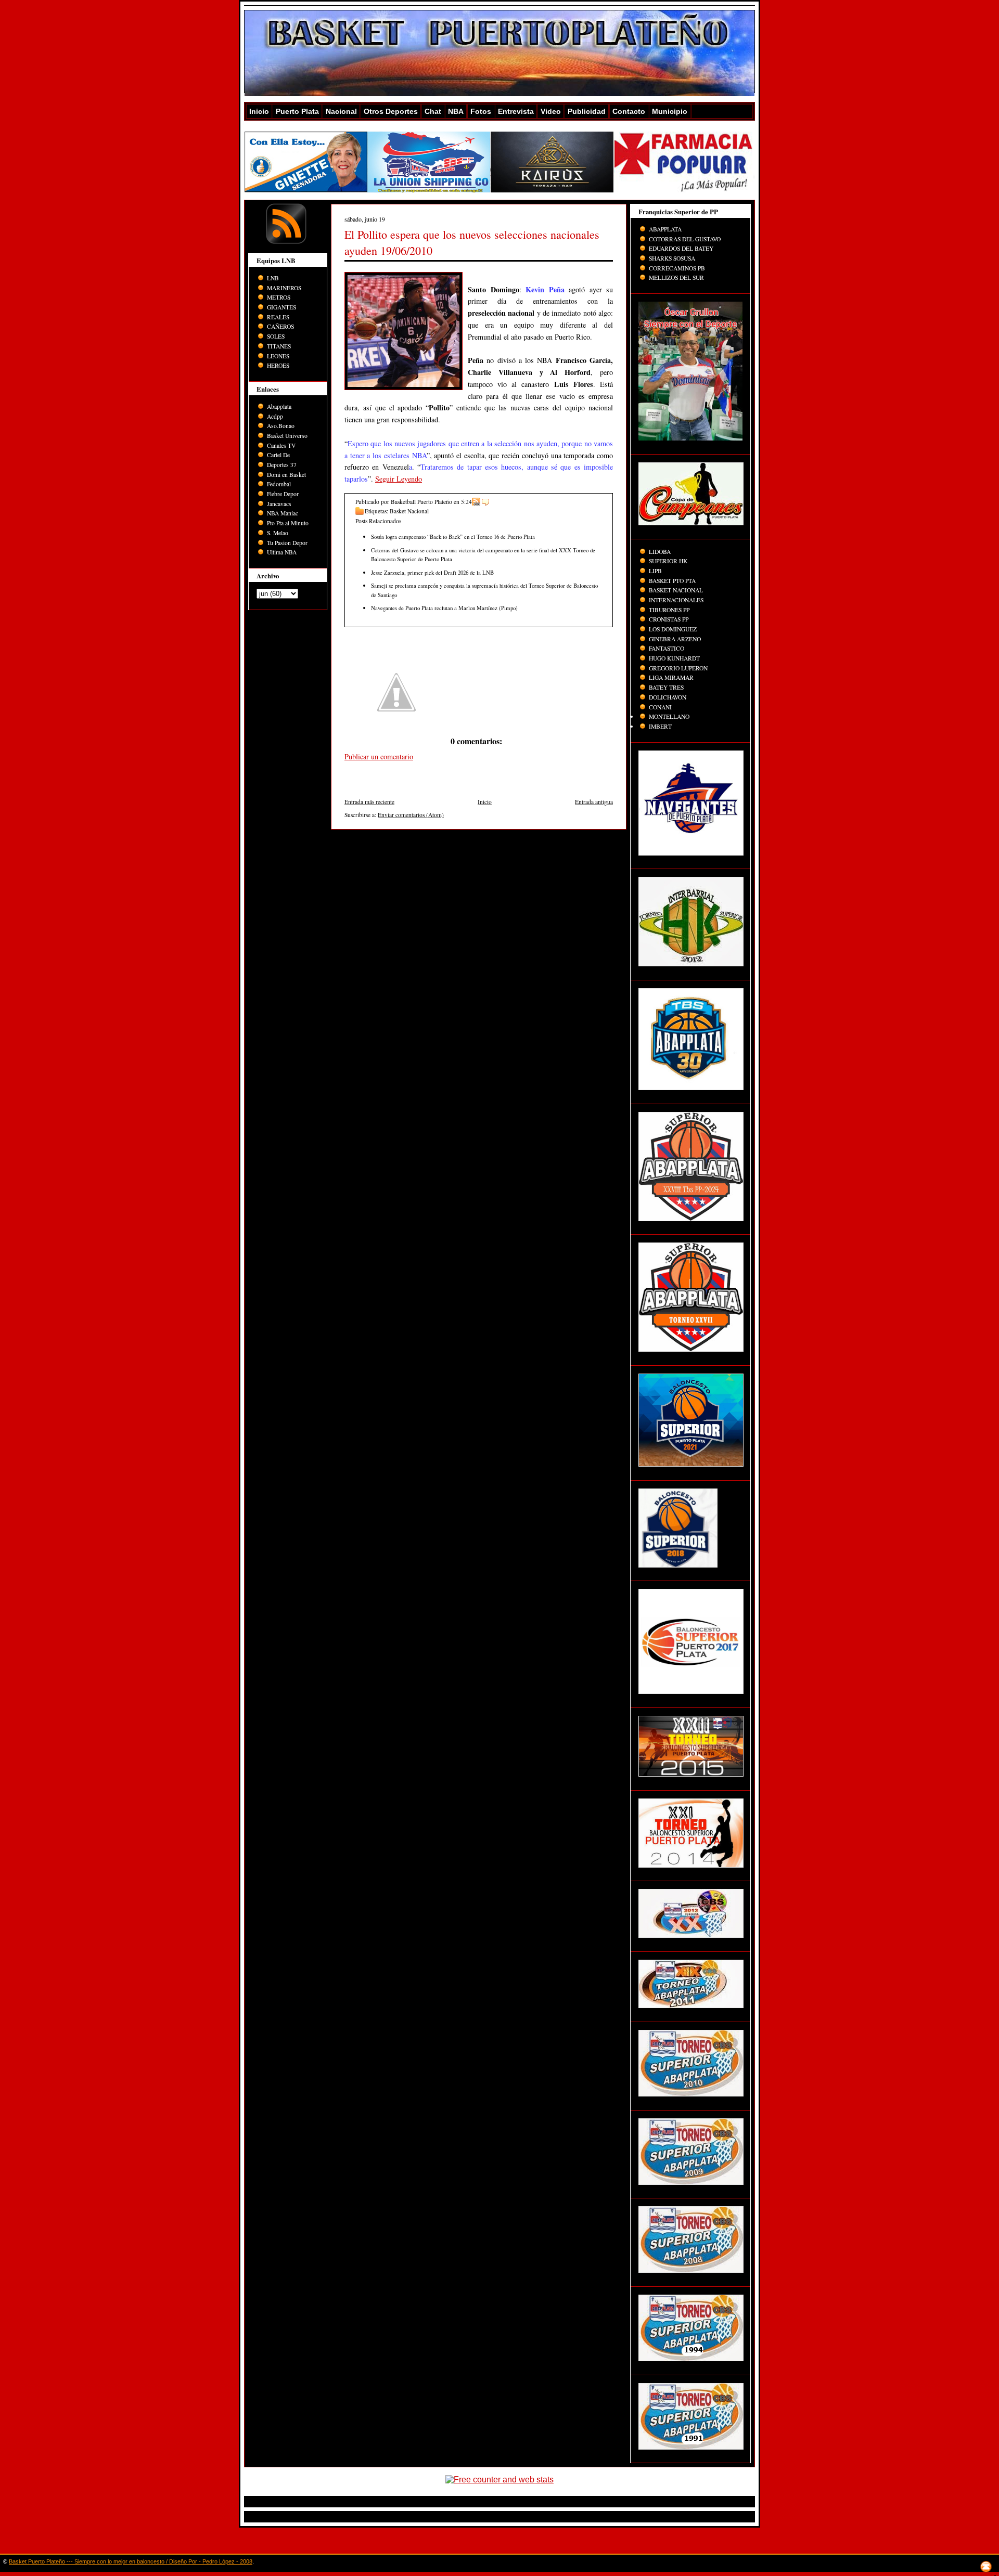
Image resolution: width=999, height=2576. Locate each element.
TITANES (279, 346)
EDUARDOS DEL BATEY (681, 248)
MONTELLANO (669, 716)
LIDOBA (660, 552)
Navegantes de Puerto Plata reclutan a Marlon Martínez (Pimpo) (444, 608)
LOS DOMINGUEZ (673, 629)
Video (551, 111)
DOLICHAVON (668, 697)
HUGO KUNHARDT (674, 658)
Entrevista (516, 111)
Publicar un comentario (379, 756)
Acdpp (275, 416)
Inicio (259, 111)
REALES (278, 317)
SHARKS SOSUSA (672, 258)
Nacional (341, 111)
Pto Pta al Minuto (288, 523)
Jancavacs (279, 504)
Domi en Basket (286, 475)
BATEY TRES (666, 687)
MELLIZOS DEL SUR (676, 277)
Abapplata (279, 406)
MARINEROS (284, 288)
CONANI (660, 707)
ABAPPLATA (665, 229)
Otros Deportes (391, 111)
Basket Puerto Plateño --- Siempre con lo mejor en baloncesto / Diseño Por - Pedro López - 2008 (131, 2561)
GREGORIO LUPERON (678, 668)
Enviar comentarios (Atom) (411, 815)
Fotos (481, 111)
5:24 (466, 502)
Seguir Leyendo (399, 479)
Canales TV (281, 445)
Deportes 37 (282, 465)
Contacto (629, 111)
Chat (433, 111)
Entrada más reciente (369, 802)
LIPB (655, 571)
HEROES (278, 365)
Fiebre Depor (283, 494)
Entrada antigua (594, 802)
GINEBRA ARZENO (675, 639)
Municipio (670, 111)
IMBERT (660, 726)
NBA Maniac (283, 513)
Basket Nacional (409, 511)
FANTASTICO (667, 648)
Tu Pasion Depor (287, 543)
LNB (273, 278)
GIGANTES (281, 307)
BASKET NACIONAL (676, 590)
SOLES (276, 336)
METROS (279, 297)
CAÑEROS (280, 326)
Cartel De (278, 455)
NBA (456, 111)
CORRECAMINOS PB (677, 268)
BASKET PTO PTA (672, 581)
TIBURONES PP (669, 610)
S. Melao (278, 533)
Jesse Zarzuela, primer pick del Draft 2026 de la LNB (432, 572)
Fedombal (279, 484)
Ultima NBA (282, 552)
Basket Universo (287, 436)
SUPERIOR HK (668, 561)
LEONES (278, 356)
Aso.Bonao (281, 426)
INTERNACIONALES (676, 600)
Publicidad (587, 111)
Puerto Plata (297, 111)
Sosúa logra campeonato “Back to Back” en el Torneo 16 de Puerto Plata (453, 536)
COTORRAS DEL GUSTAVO (685, 239)
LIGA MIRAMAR (671, 677)
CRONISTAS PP (669, 619)
